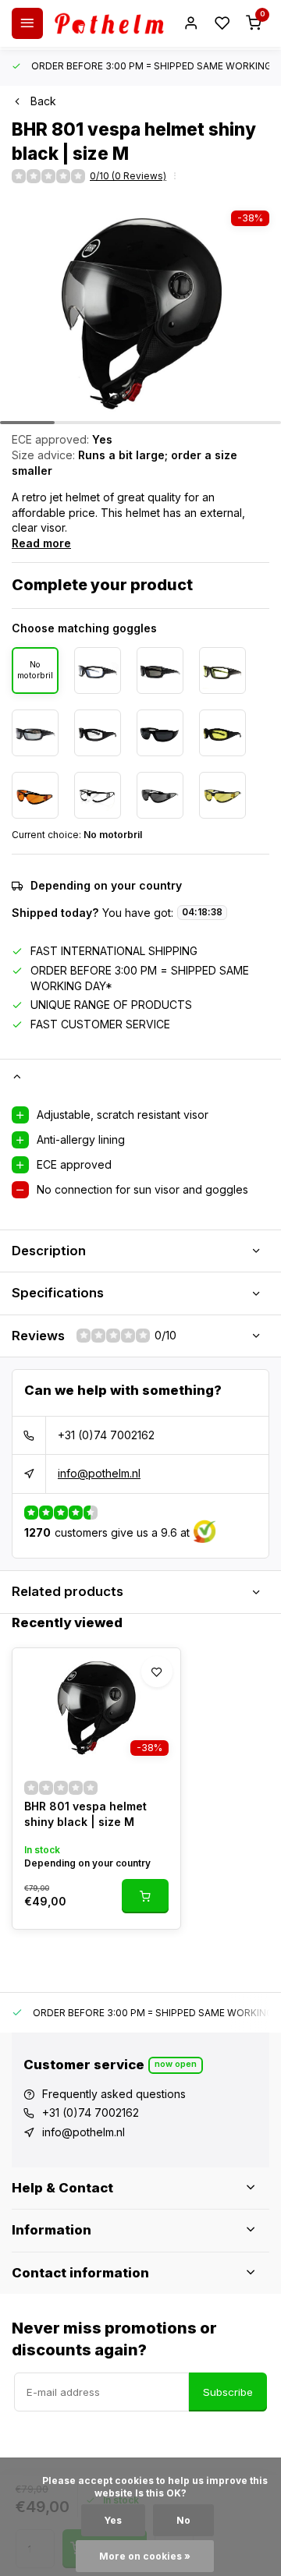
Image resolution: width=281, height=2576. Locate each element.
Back (43, 101)
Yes (113, 2520)
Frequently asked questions (114, 2094)
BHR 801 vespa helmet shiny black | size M (85, 1814)
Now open (176, 2064)
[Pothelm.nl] (109, 23)
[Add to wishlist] (157, 1672)
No (183, 2520)
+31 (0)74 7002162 (106, 1435)
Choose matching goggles (84, 628)
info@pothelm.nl (99, 1473)
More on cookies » (145, 2556)
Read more (41, 543)
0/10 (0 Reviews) (128, 176)
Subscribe (228, 2392)
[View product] (145, 1896)
